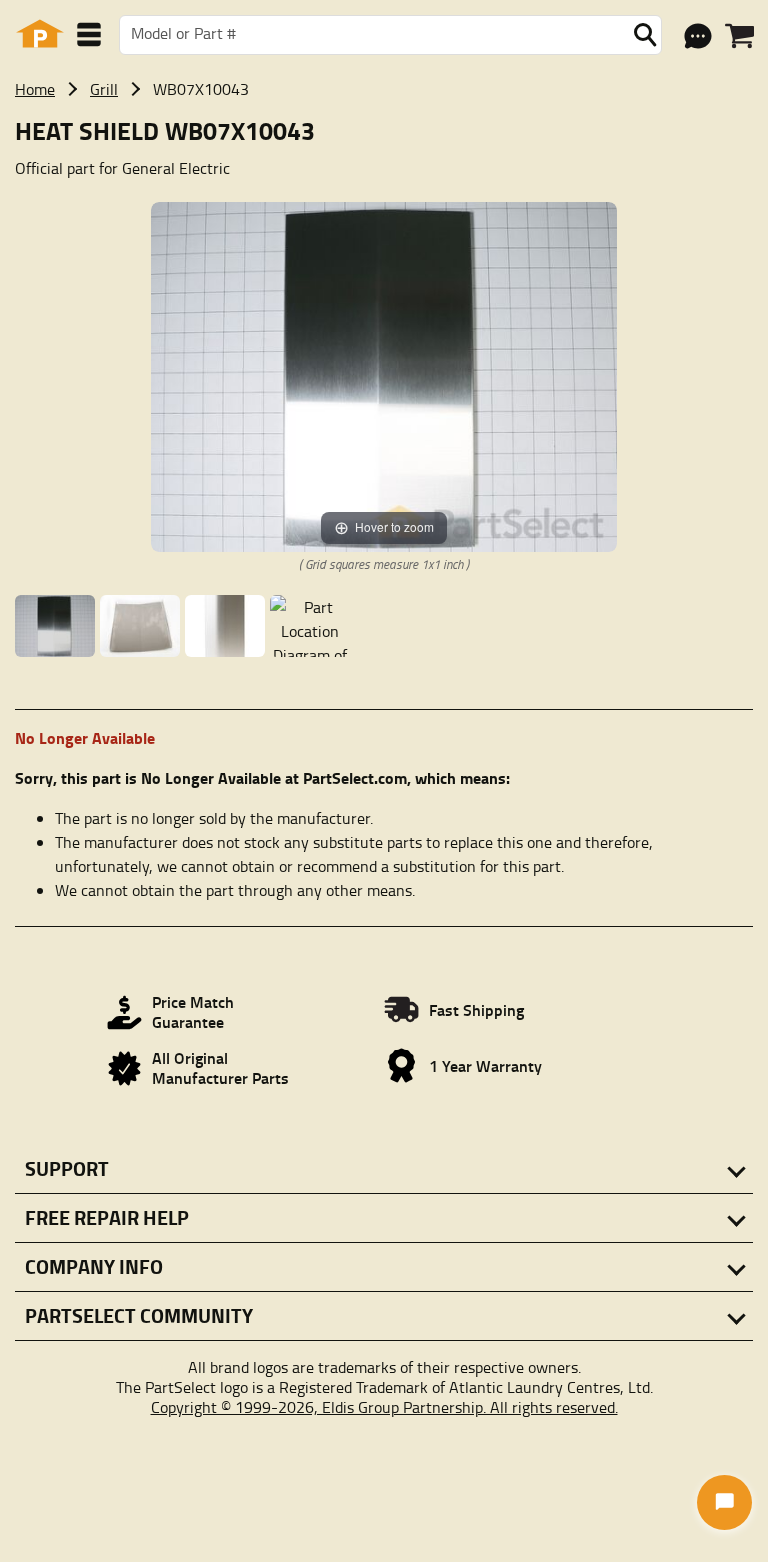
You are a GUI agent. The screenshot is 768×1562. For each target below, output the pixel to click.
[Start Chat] (724, 1502)
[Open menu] (89, 34)
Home (35, 89)
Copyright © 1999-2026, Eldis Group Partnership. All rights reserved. (384, 1407)
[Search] (645, 35)
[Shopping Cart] (739, 36)
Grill (104, 89)
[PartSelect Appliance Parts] (40, 34)
